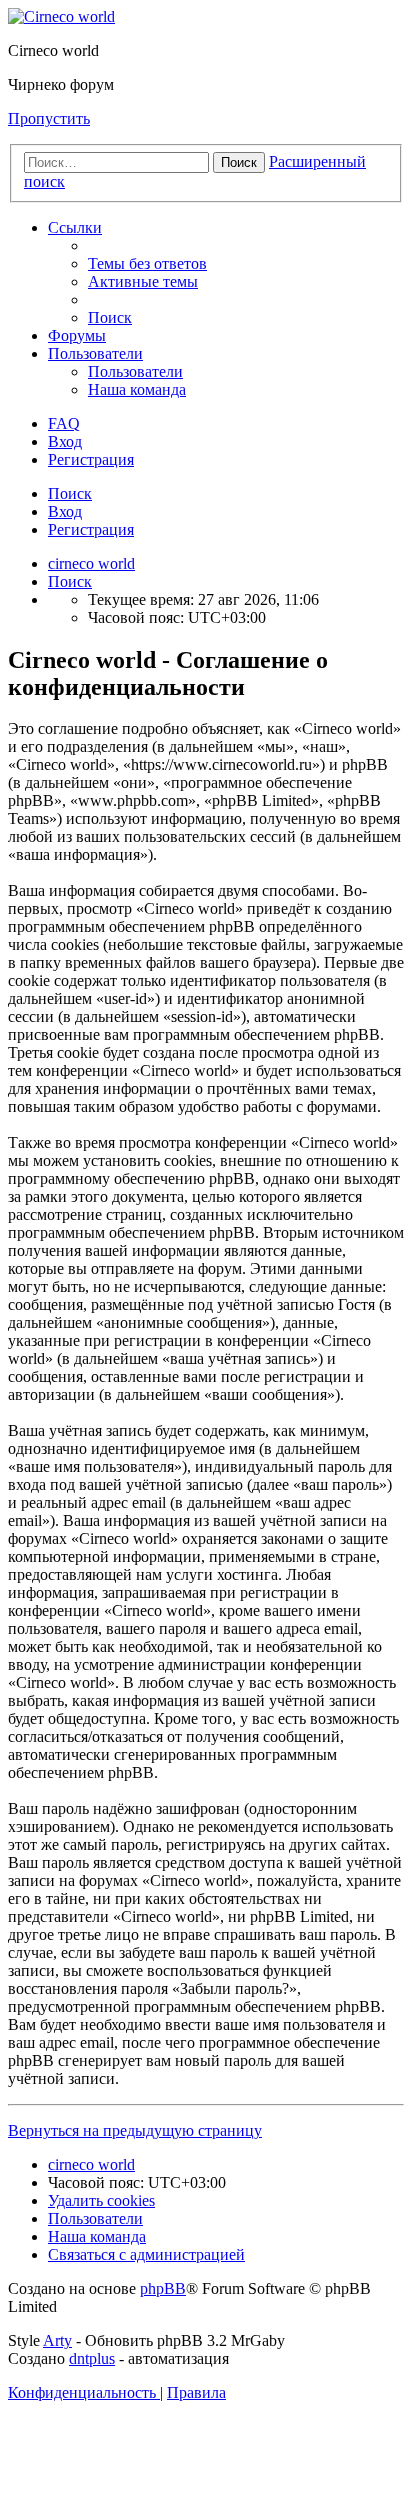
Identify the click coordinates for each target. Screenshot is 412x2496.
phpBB (163, 2288)
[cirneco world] (61, 16)
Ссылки (75, 227)
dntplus (92, 2358)
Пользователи (95, 353)
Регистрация (91, 529)
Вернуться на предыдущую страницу (135, 2130)
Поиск (70, 493)
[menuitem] (147, 263)
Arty (57, 2340)
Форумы (77, 335)
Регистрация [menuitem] (91, 459)
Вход (65, 511)
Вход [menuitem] (65, 441)
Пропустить (49, 118)
